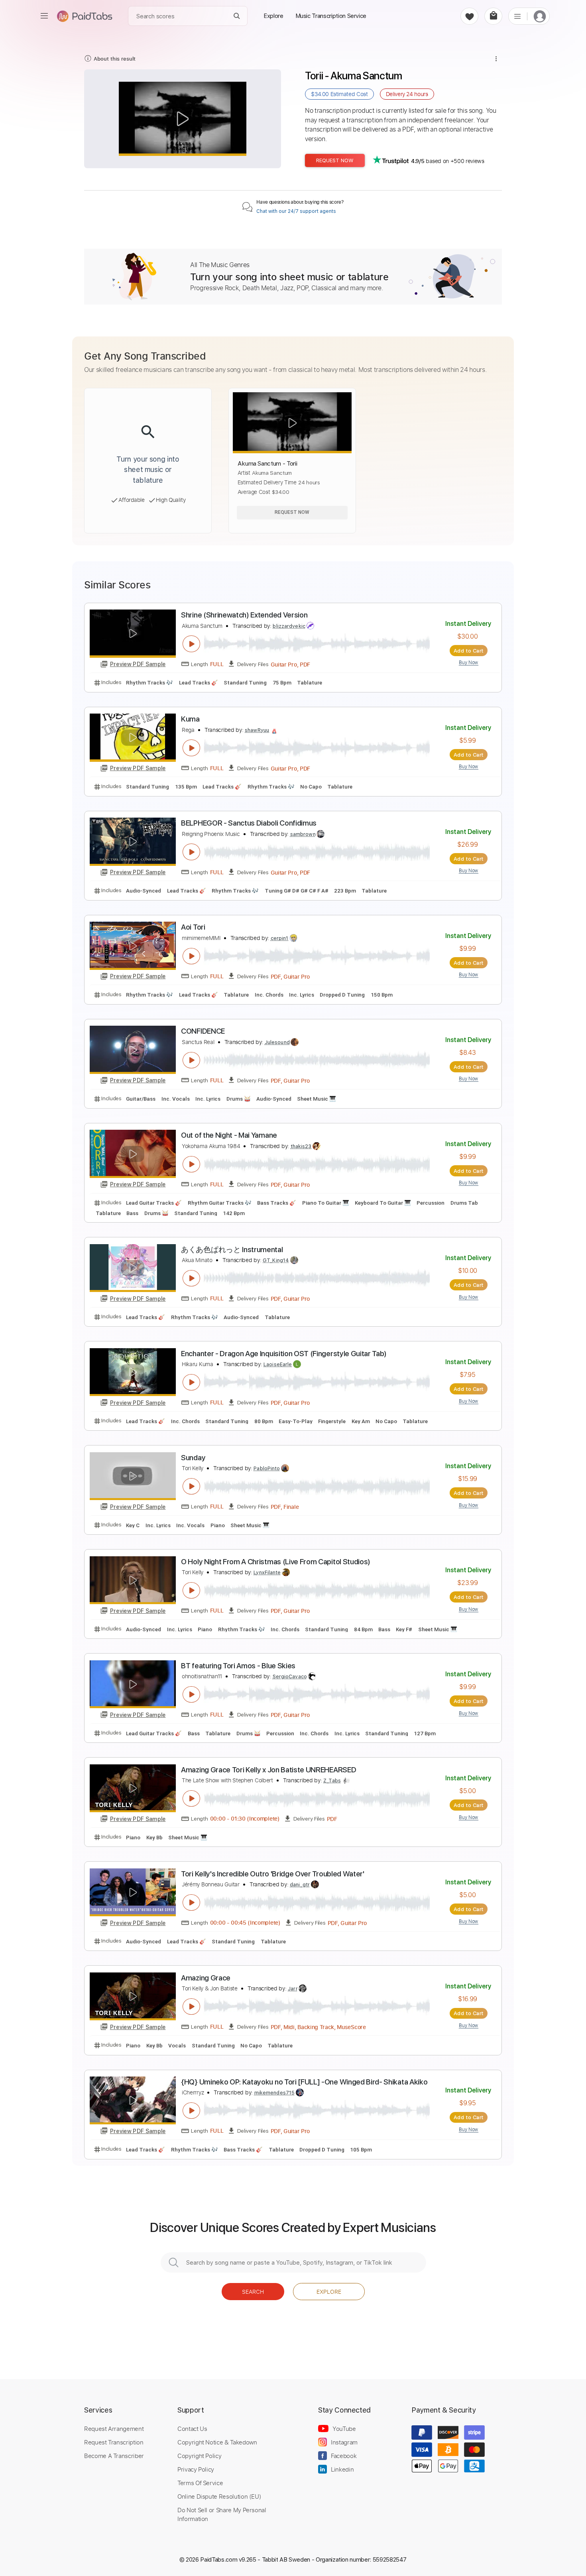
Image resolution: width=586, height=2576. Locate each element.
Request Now (335, 160)
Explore (329, 2292)
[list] (517, 16)
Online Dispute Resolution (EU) (219, 2496)
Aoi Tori (193, 927)
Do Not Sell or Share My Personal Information (222, 2514)
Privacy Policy (196, 2469)
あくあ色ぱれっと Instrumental (232, 1250)
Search (253, 2292)
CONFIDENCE (203, 1031)
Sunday (193, 1458)
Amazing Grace (206, 1978)
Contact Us (192, 2429)
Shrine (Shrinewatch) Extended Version (244, 615)
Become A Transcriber (114, 2456)
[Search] (237, 16)
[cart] (493, 16)
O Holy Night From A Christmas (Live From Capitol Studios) (276, 1562)
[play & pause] (191, 644)
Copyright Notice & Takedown (217, 2442)
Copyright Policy (199, 2456)
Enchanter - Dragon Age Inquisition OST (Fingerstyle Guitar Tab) (284, 1354)
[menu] (44, 16)
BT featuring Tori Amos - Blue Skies (238, 1666)
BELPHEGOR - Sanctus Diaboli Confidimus (249, 823)
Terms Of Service (200, 2483)
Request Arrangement (114, 2429)
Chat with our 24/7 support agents (296, 211)
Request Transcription (114, 2442)
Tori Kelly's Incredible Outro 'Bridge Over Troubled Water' (273, 1874)
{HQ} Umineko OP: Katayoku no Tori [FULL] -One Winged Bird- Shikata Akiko (304, 2082)
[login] (540, 16)
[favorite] (469, 16)
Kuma (190, 719)
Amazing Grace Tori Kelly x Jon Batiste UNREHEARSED (268, 1770)
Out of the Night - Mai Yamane (229, 1135)
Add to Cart (469, 651)
